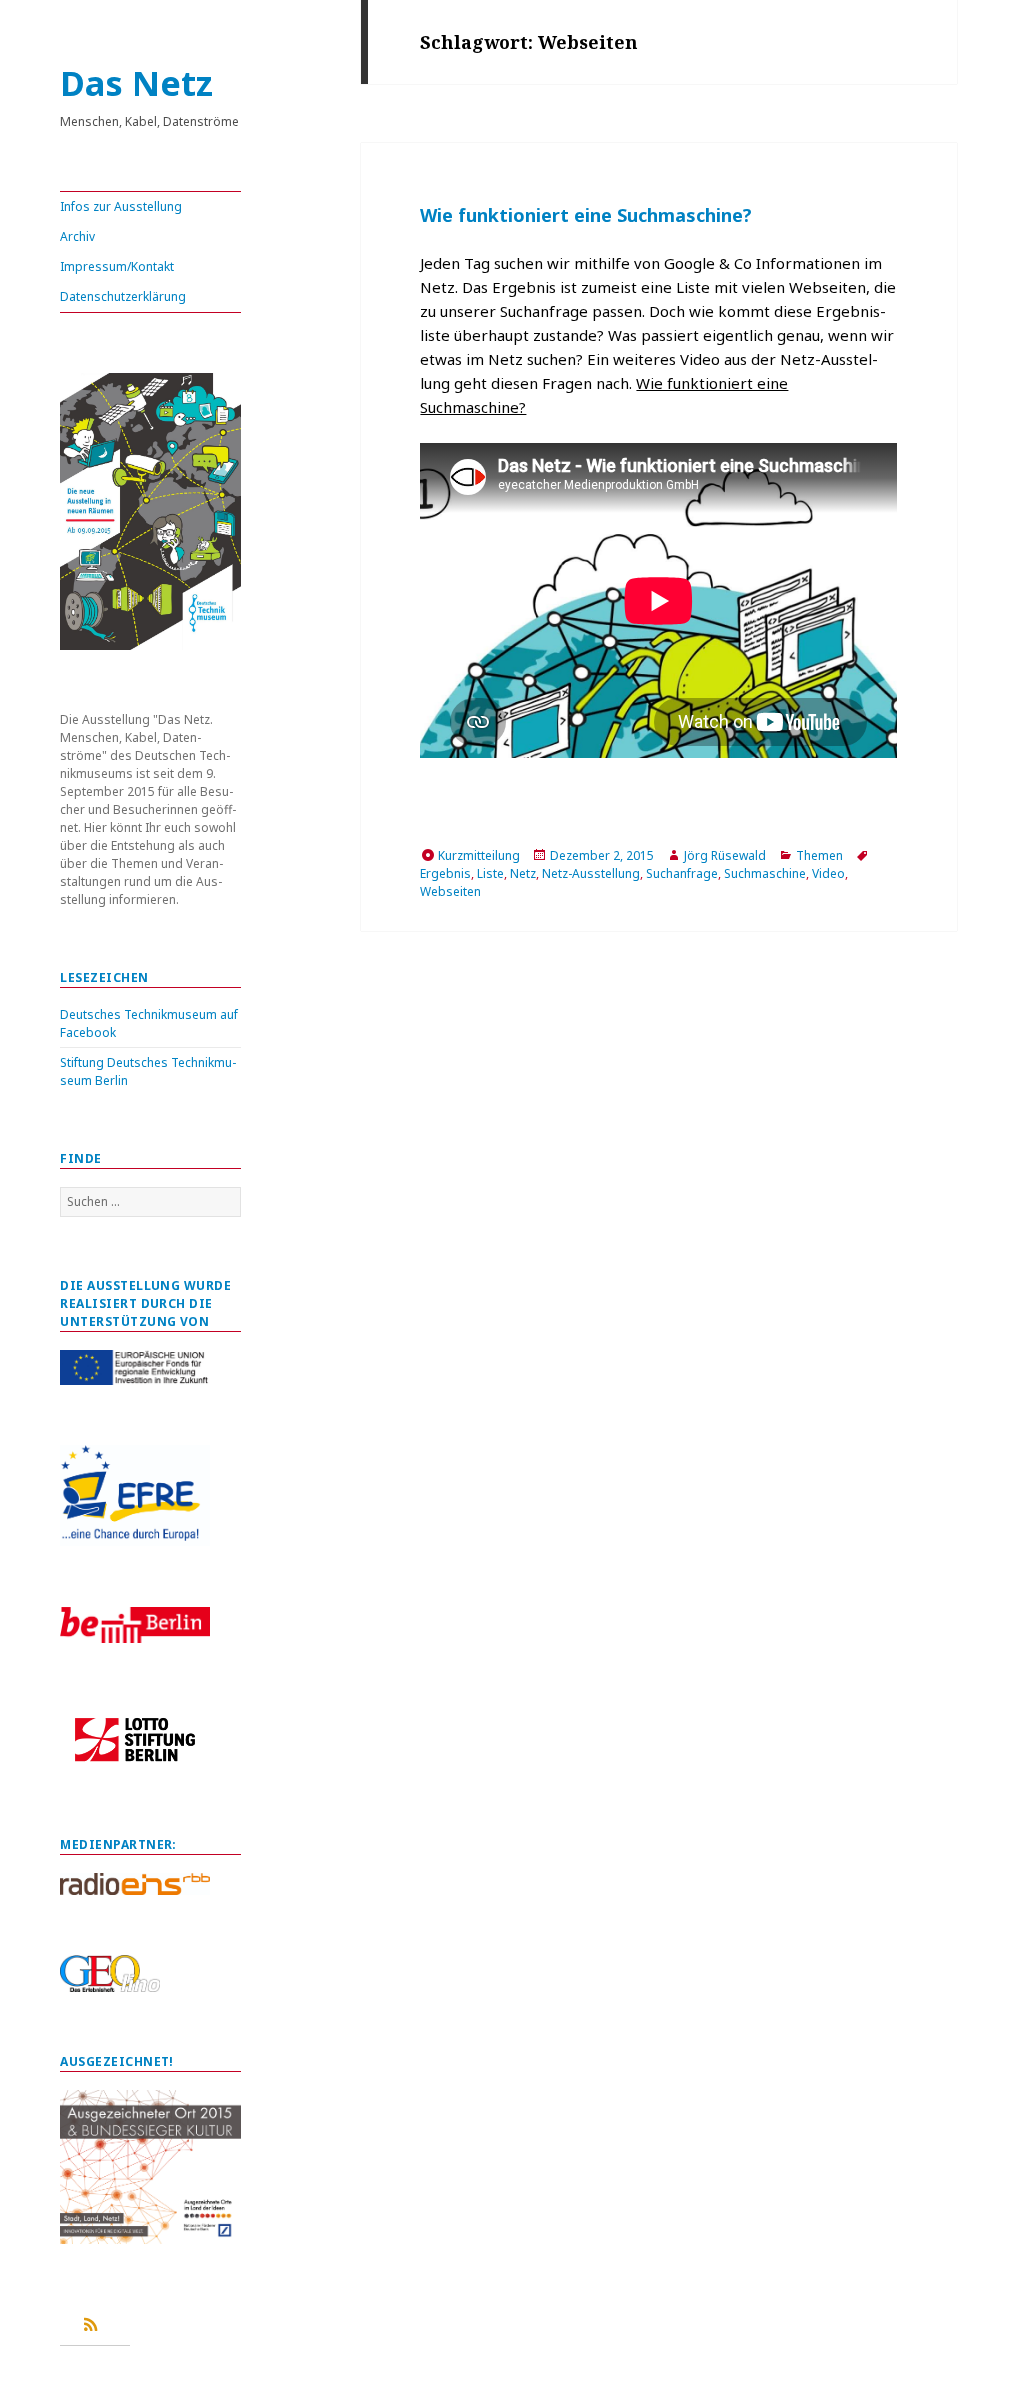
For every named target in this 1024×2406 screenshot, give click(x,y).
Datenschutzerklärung (123, 296)
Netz (523, 873)
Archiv (77, 236)
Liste (490, 873)
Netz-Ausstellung (591, 873)
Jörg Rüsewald (725, 855)
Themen (819, 855)
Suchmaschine (765, 873)
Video (828, 873)
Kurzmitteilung (479, 855)
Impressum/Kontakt (117, 266)
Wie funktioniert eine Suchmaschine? (586, 215)
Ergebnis (445, 873)
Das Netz (136, 83)
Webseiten (450, 891)
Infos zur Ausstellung (121, 206)
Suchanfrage (682, 873)
